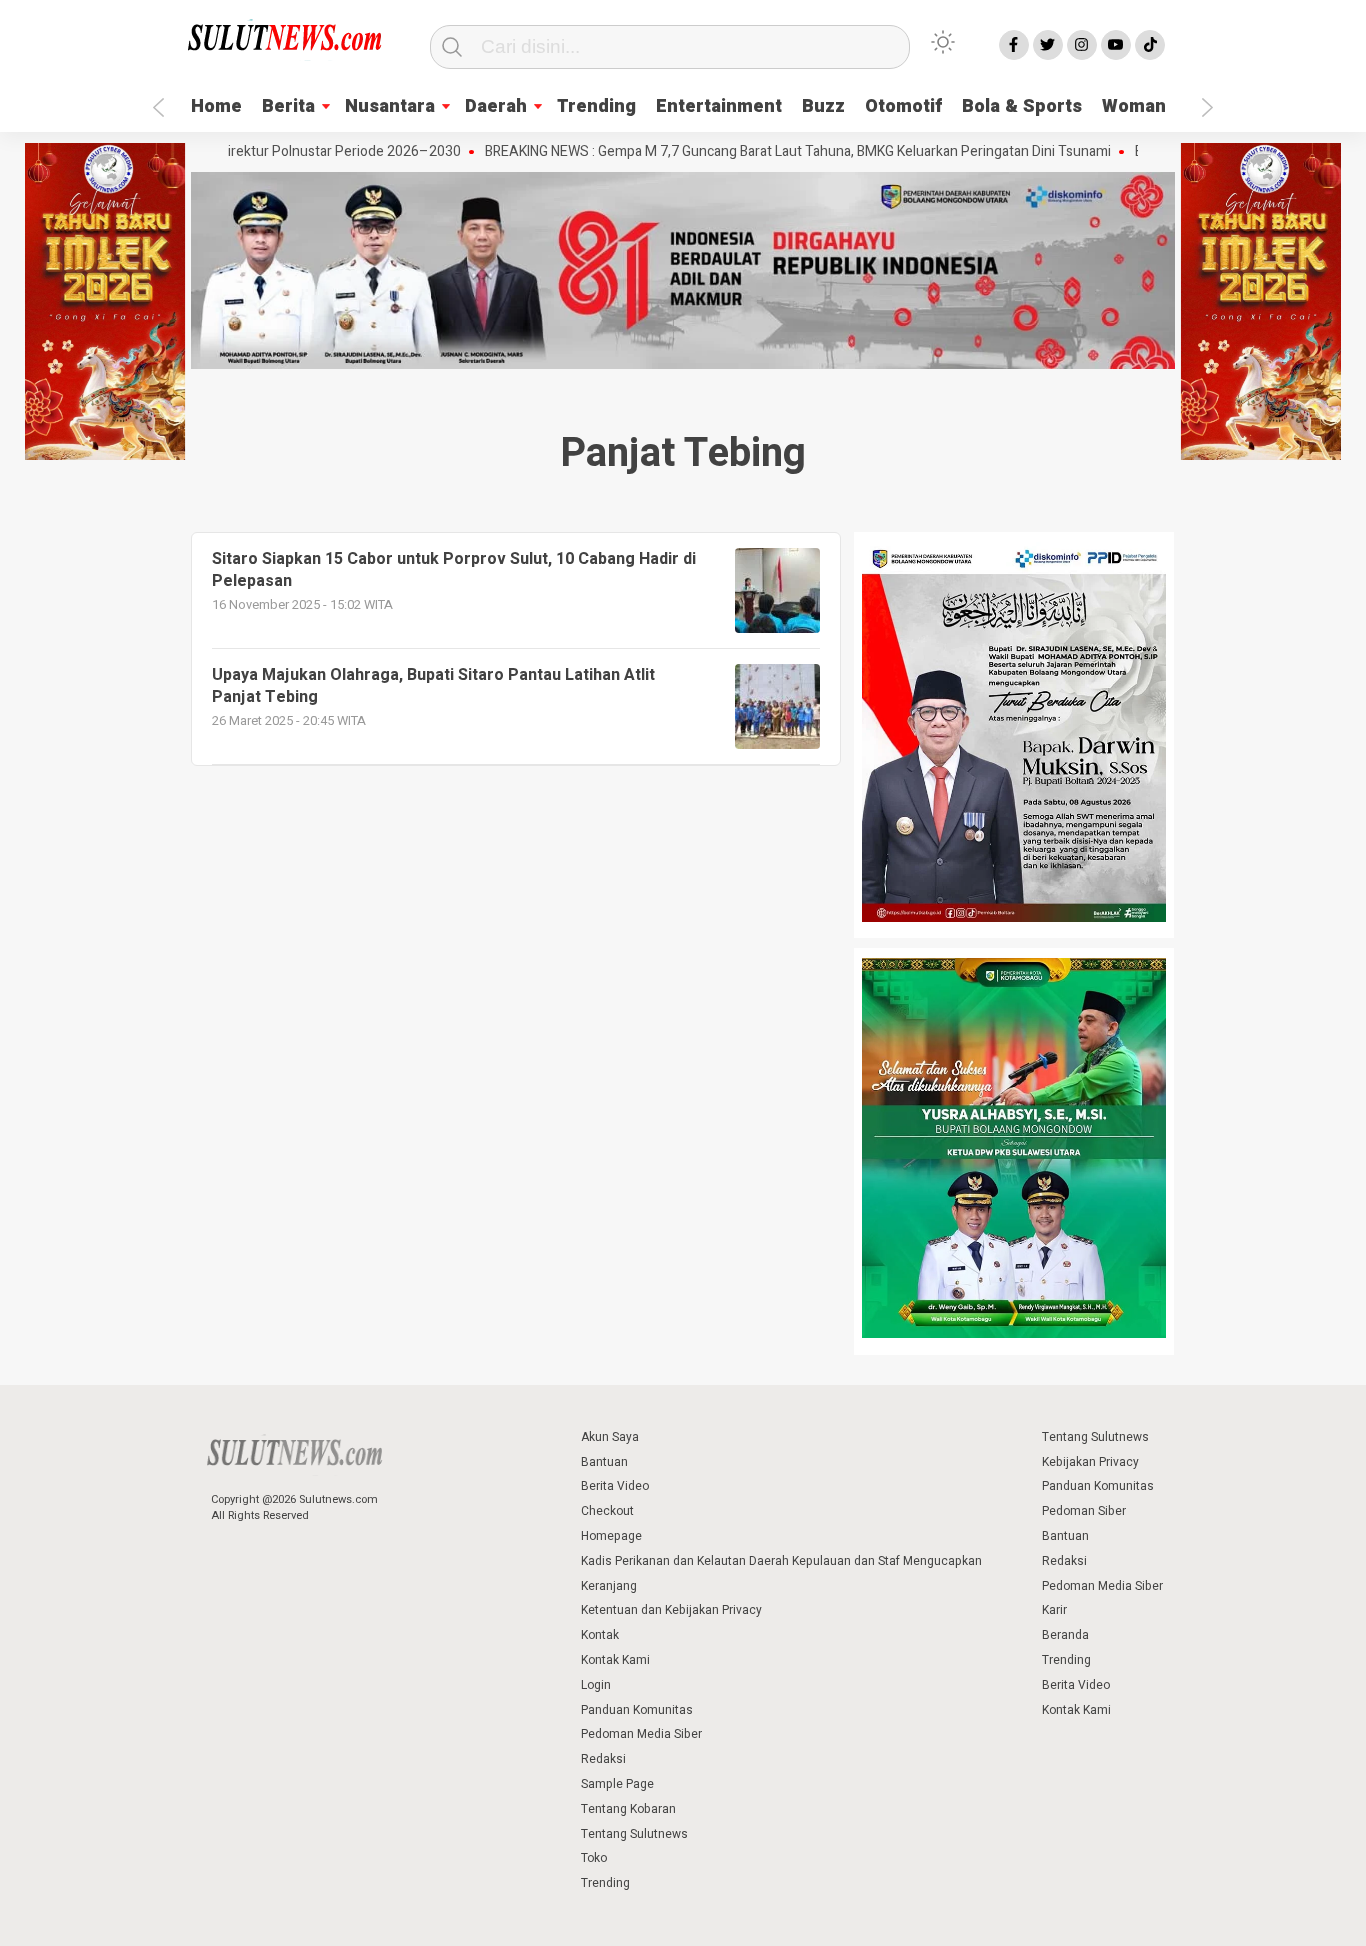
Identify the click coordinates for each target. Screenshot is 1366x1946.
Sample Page (617, 1784)
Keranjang (609, 1586)
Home (216, 106)
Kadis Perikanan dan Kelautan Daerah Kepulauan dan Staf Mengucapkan (781, 1561)
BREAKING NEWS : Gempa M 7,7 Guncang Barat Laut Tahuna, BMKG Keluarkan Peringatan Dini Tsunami (740, 152)
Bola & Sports (1022, 106)
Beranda (1065, 1635)
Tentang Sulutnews (634, 1834)
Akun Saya (610, 1437)
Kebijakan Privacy (1090, 1462)
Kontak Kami (615, 1660)
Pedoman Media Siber (641, 1734)
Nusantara (390, 106)
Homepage (611, 1536)
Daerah (496, 106)
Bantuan (604, 1462)
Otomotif (903, 106)
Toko (594, 1858)
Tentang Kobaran (628, 1809)
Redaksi (603, 1759)
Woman (1134, 106)
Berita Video (615, 1486)
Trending (596, 106)
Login (596, 1685)
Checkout (607, 1511)
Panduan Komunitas (637, 1710)
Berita (288, 106)
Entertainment (719, 106)
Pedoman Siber (1084, 1511)
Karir (1054, 1610)
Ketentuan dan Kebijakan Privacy (671, 1610)
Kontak (600, 1635)
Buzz (823, 106)
